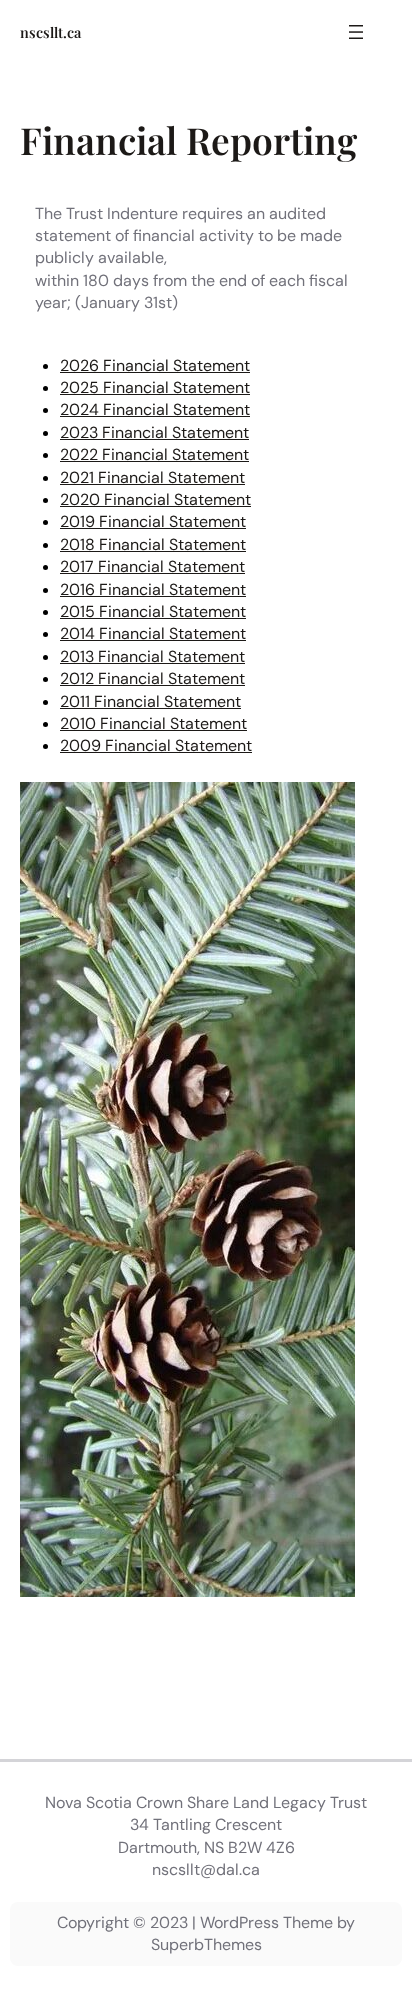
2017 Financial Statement (152, 566)
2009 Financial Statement (156, 745)
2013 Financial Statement (152, 656)
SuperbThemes (206, 1944)
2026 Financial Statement (155, 365)
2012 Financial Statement (152, 678)
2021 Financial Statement (152, 477)
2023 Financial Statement (154, 432)
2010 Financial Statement (153, 723)
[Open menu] (356, 32)
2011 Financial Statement (150, 701)
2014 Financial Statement (153, 633)
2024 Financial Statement (155, 409)
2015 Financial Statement (153, 611)
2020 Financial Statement (155, 499)
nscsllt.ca (50, 32)
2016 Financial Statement (153, 589)
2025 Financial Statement (155, 387)
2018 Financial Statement (153, 544)
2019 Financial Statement (153, 521)
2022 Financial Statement (154, 454)
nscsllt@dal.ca (206, 1869)
